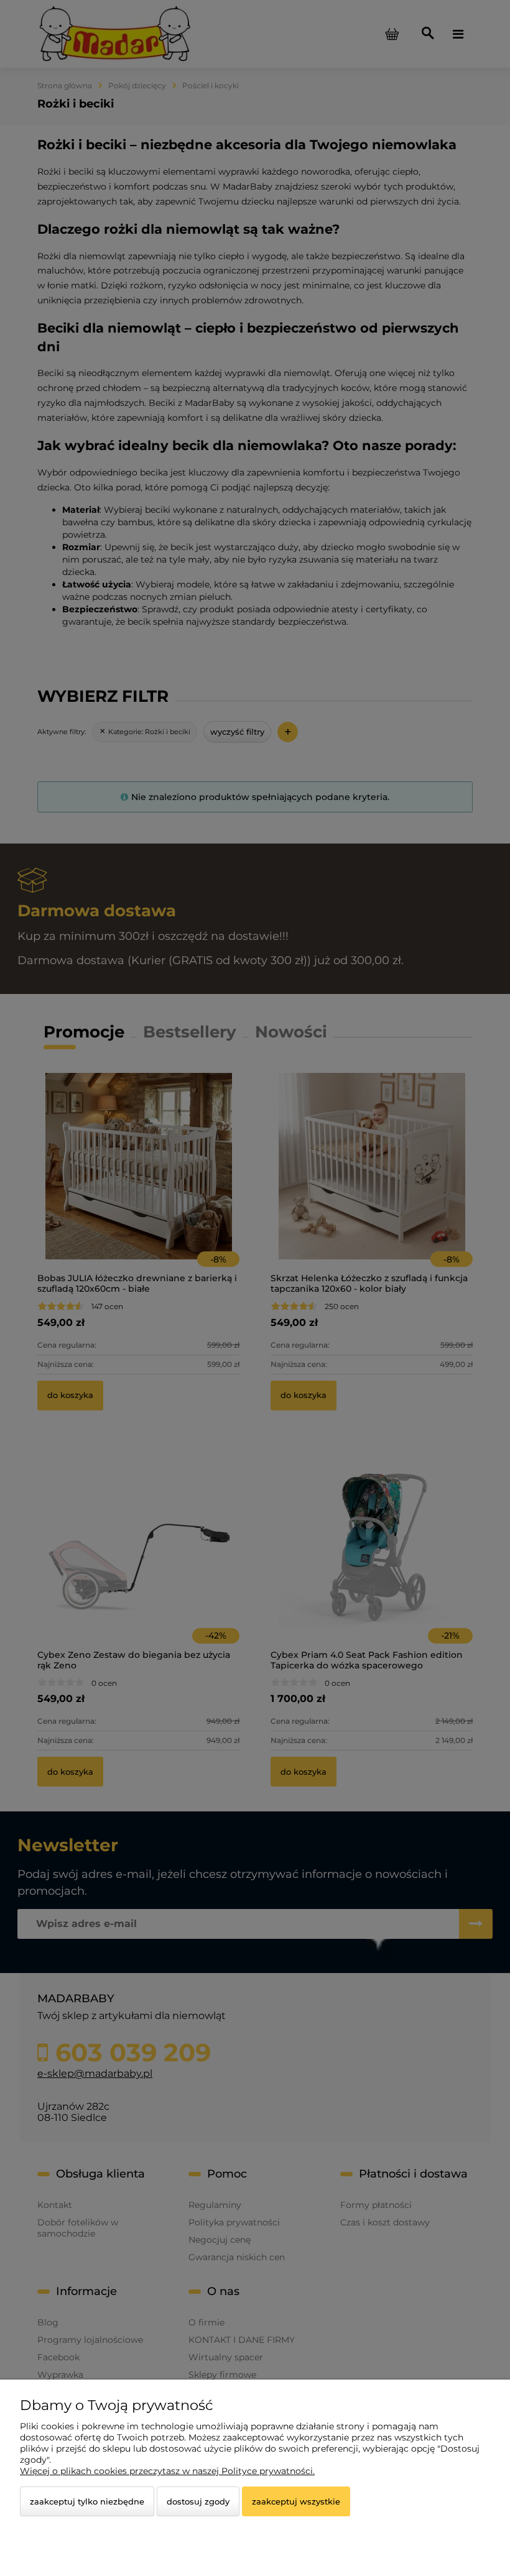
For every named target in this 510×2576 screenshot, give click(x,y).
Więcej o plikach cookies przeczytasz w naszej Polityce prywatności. (167, 2471)
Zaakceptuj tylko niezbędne (87, 2501)
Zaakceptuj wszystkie (296, 2501)
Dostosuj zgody (198, 2501)
